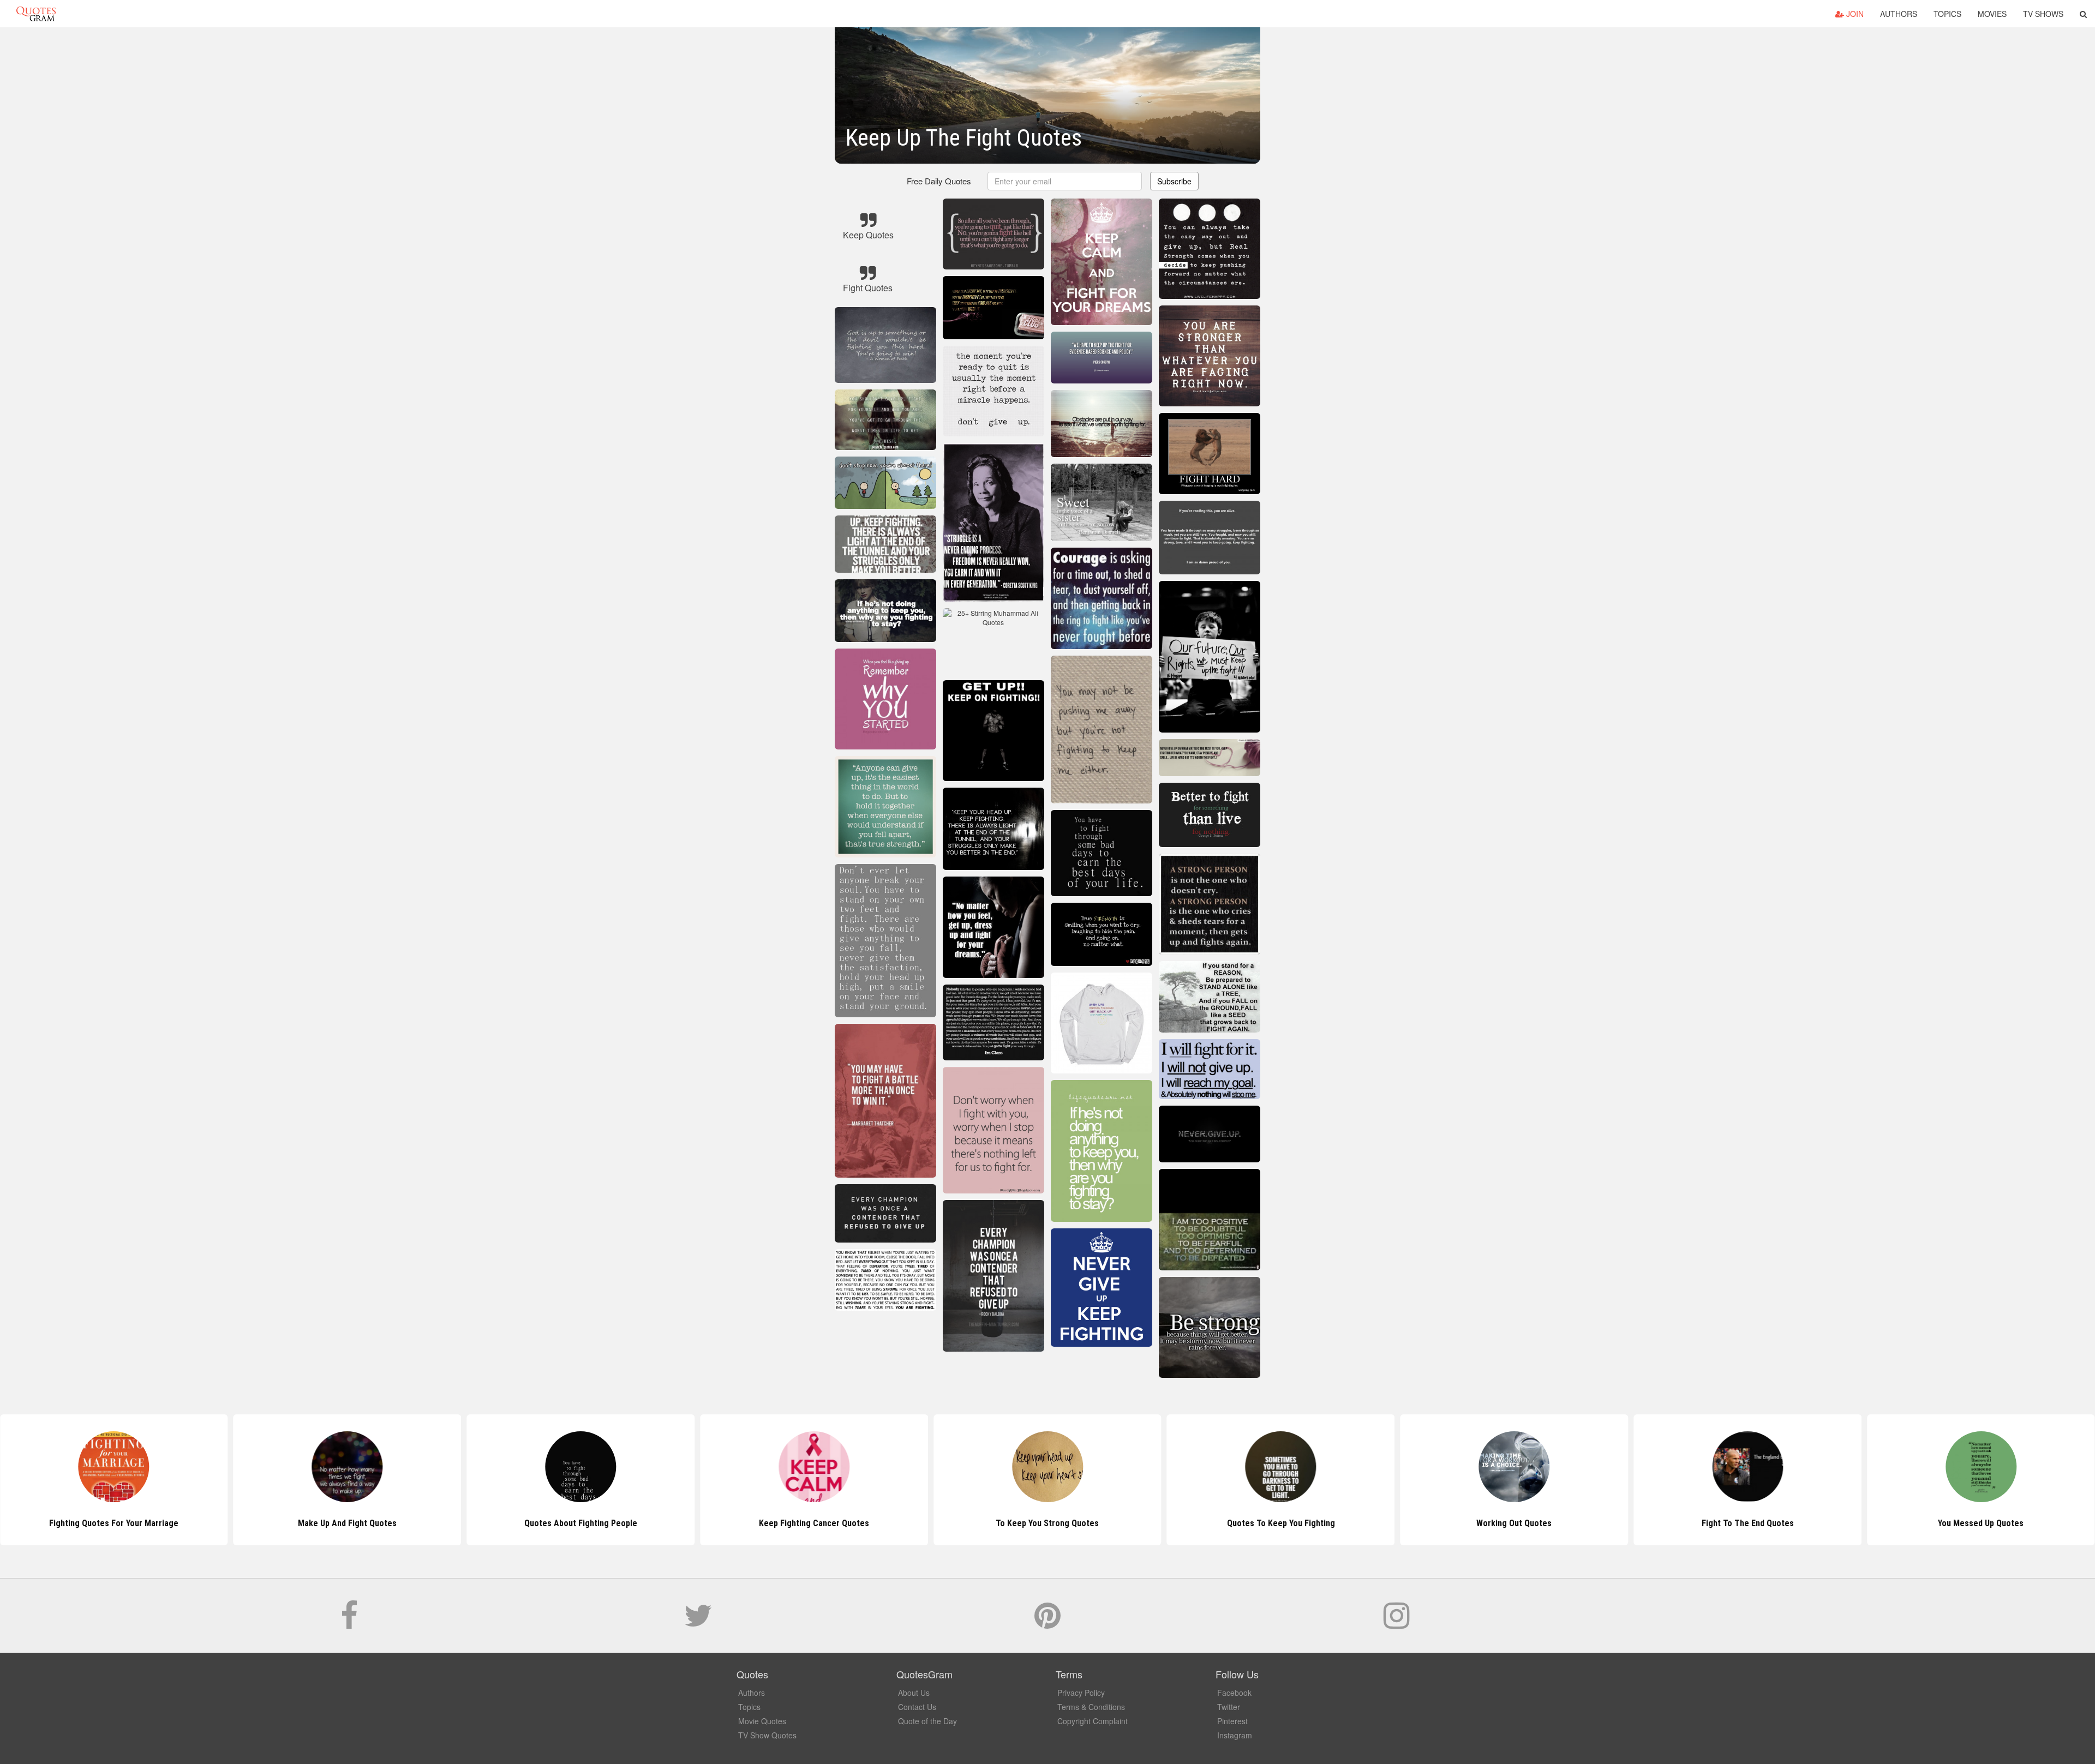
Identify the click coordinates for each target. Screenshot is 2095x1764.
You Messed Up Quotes (1748, 1523)
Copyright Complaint (1093, 1721)
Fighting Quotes (1981, 1523)
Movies (1992, 14)
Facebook (1234, 1693)
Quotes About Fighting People (347, 1523)
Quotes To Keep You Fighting (1047, 1523)
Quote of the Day (927, 1721)
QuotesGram (36, 14)
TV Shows (2043, 14)
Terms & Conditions (1091, 1707)
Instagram (1235, 1735)
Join (1854, 14)
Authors (1899, 14)
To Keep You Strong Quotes (814, 1523)
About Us (914, 1693)
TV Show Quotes (767, 1735)
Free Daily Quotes (939, 181)
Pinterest (1232, 1721)
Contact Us (917, 1707)
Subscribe (1174, 181)
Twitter (1229, 1707)
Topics (1947, 14)
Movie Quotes (762, 1721)
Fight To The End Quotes (1514, 1523)
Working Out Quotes (1281, 1523)
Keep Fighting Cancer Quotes (580, 1523)
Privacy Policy (1081, 1693)
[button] (2083, 14)
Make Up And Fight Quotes (114, 1523)
